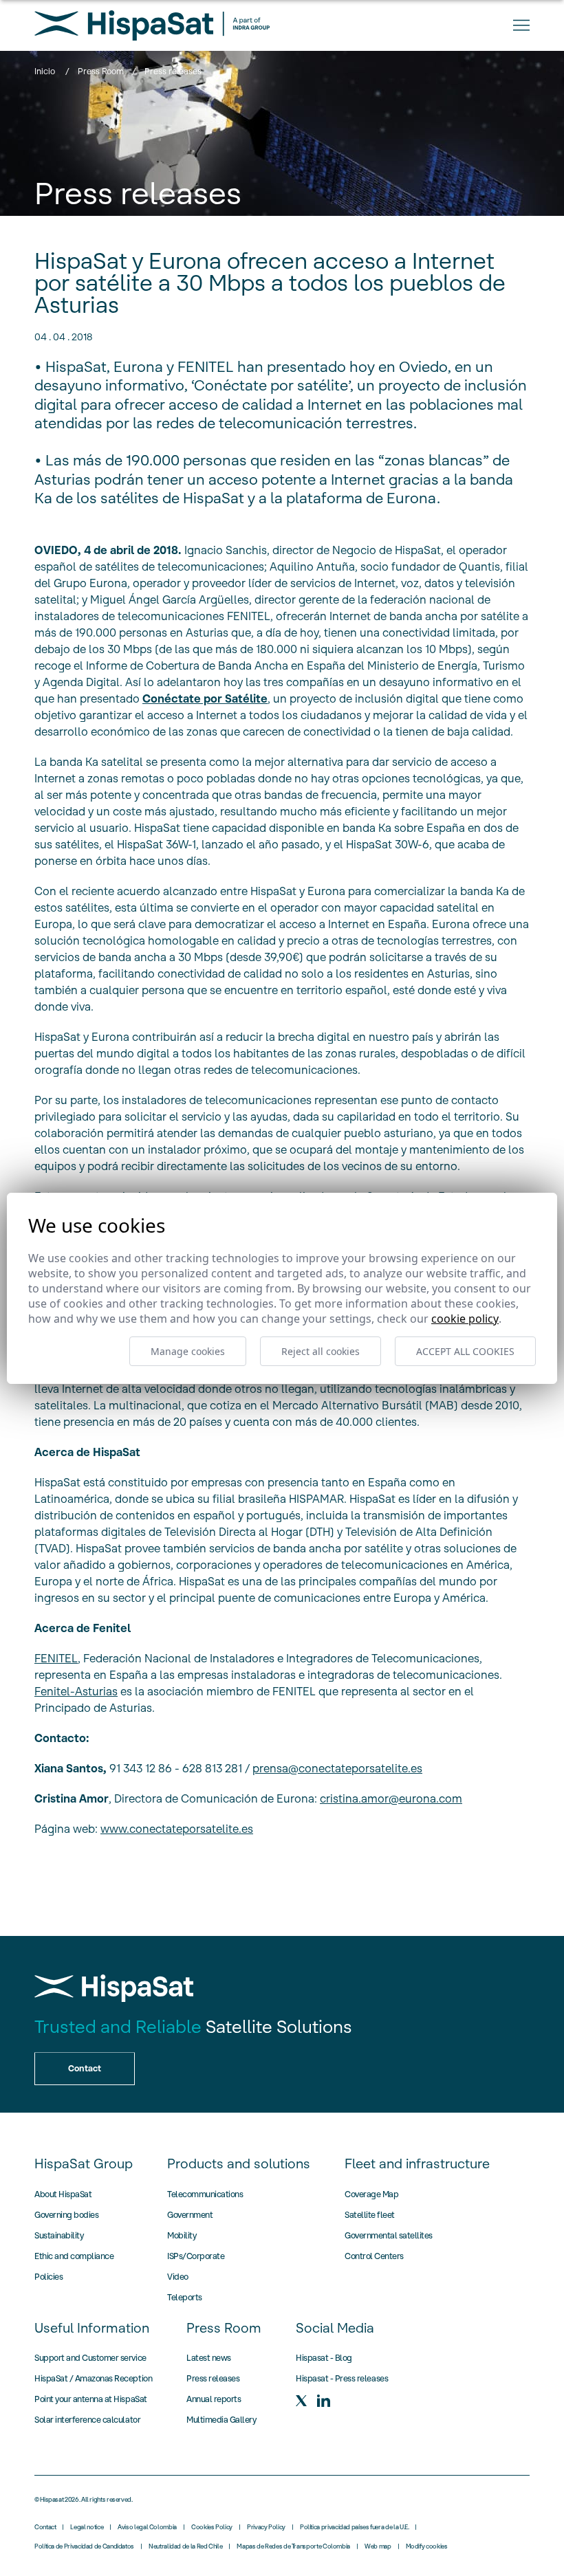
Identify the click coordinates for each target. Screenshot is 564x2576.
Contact (45, 2527)
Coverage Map (371, 2194)
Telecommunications (205, 2194)
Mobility (182, 2235)
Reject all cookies (321, 1351)
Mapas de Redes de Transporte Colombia (293, 2546)
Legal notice (87, 2527)
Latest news (209, 2358)
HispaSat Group (84, 2164)
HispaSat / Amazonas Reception (93, 2378)
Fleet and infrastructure (417, 2164)
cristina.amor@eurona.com (391, 1798)
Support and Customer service (90, 2358)
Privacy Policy (266, 2527)
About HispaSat (63, 2194)
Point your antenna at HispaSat (91, 2399)
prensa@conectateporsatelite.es (337, 1768)
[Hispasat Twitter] (301, 2401)
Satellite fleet (370, 2215)
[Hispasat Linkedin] (323, 2401)
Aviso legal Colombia (147, 2527)
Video (178, 2277)
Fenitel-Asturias (76, 1691)
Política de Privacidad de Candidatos (84, 2546)
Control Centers (374, 2256)
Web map (378, 2546)
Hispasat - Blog (324, 2358)
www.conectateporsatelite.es (177, 1829)
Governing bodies (66, 2215)
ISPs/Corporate (196, 2256)
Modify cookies (427, 2546)
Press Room (101, 71)
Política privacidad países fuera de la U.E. (355, 2527)
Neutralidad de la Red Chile (185, 2546)
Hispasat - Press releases (342, 2378)
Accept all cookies (465, 1351)
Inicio (45, 71)
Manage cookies (188, 1351)
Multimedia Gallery (221, 2420)
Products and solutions (239, 2164)
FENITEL (56, 1658)
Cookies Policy (212, 2527)
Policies (48, 2277)
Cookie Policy (465, 1319)
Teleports (185, 2297)
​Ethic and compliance (74, 2256)
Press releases (213, 2378)
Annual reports (214, 2399)
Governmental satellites (389, 2235)
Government (190, 2215)
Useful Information (92, 2328)
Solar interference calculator (87, 2420)
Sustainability (59, 2235)
